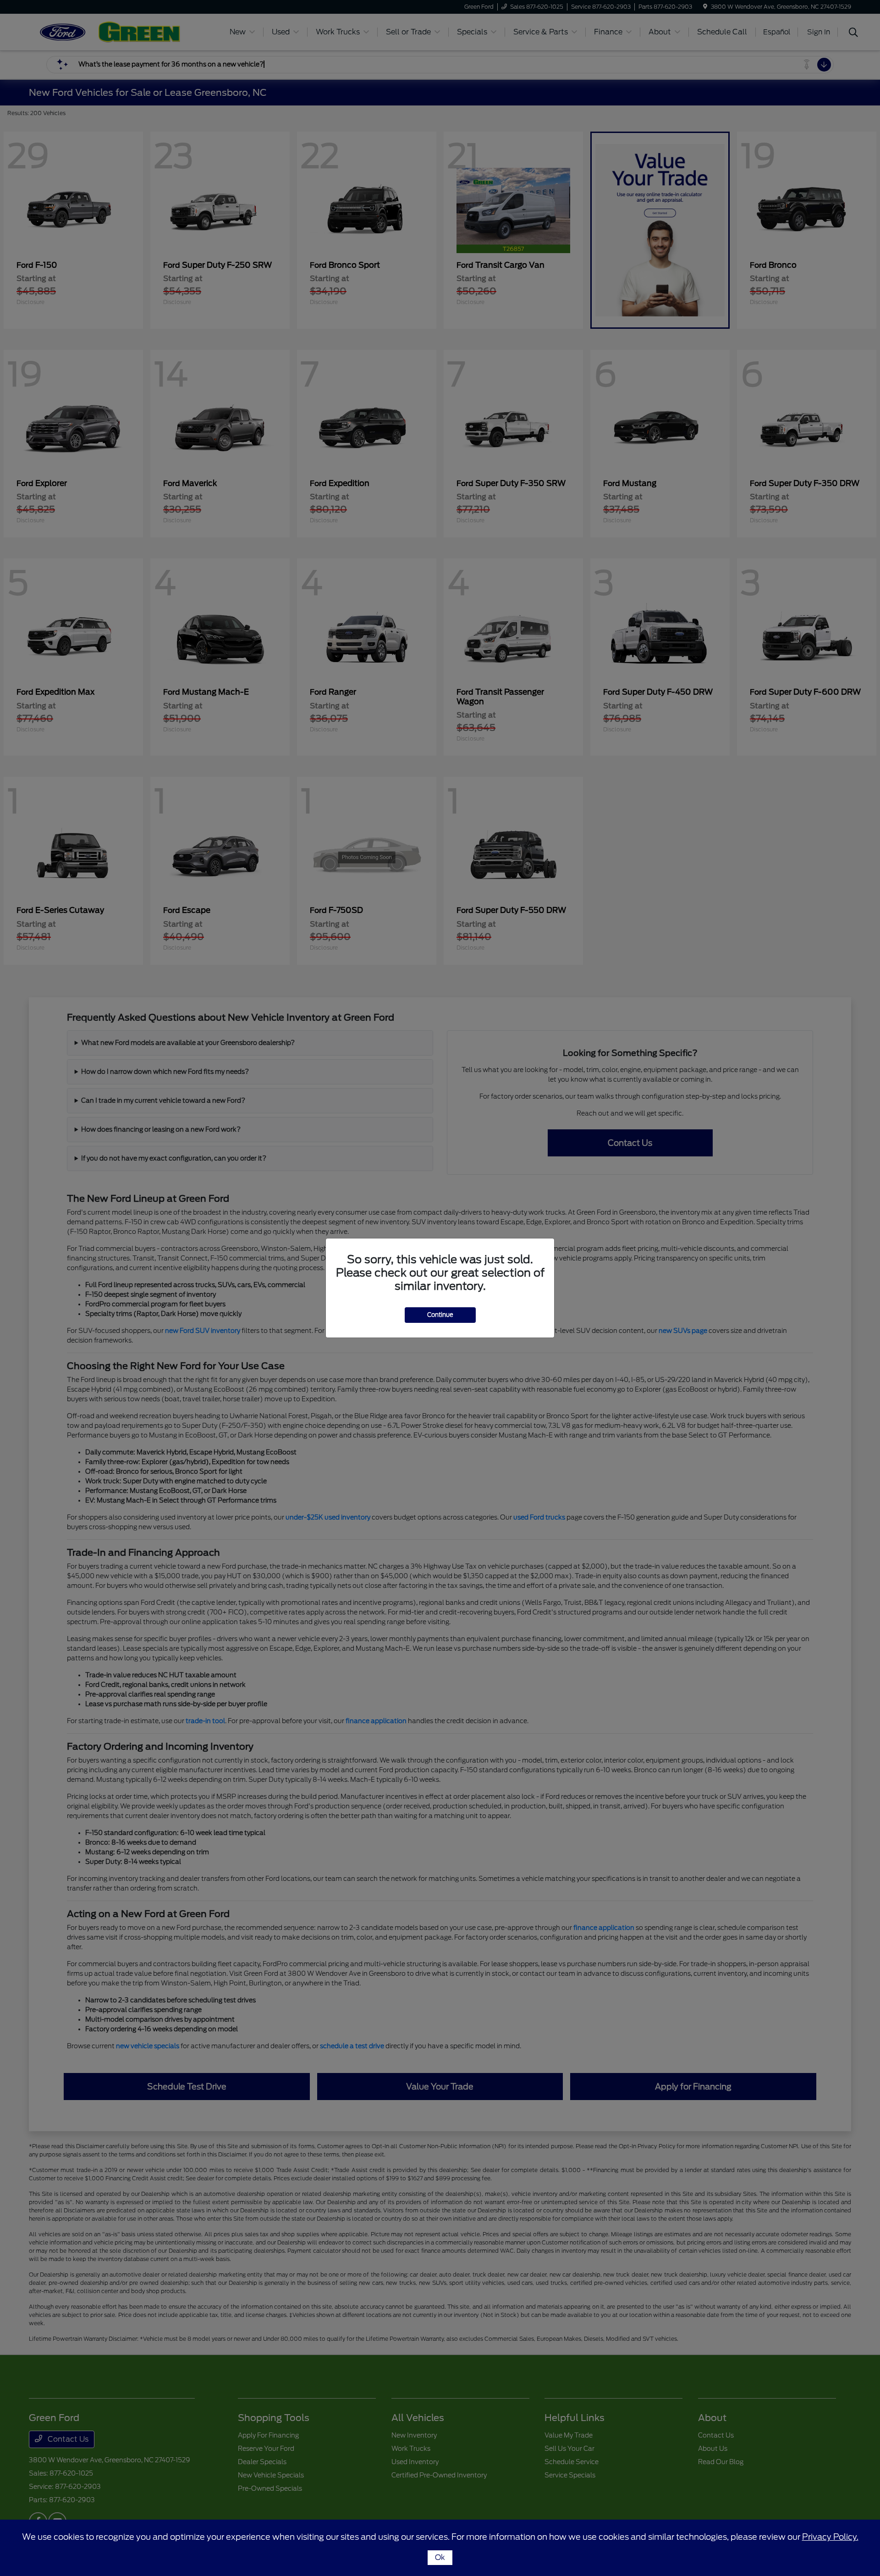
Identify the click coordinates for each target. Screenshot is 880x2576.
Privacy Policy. (830, 2537)
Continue (440, 1315)
